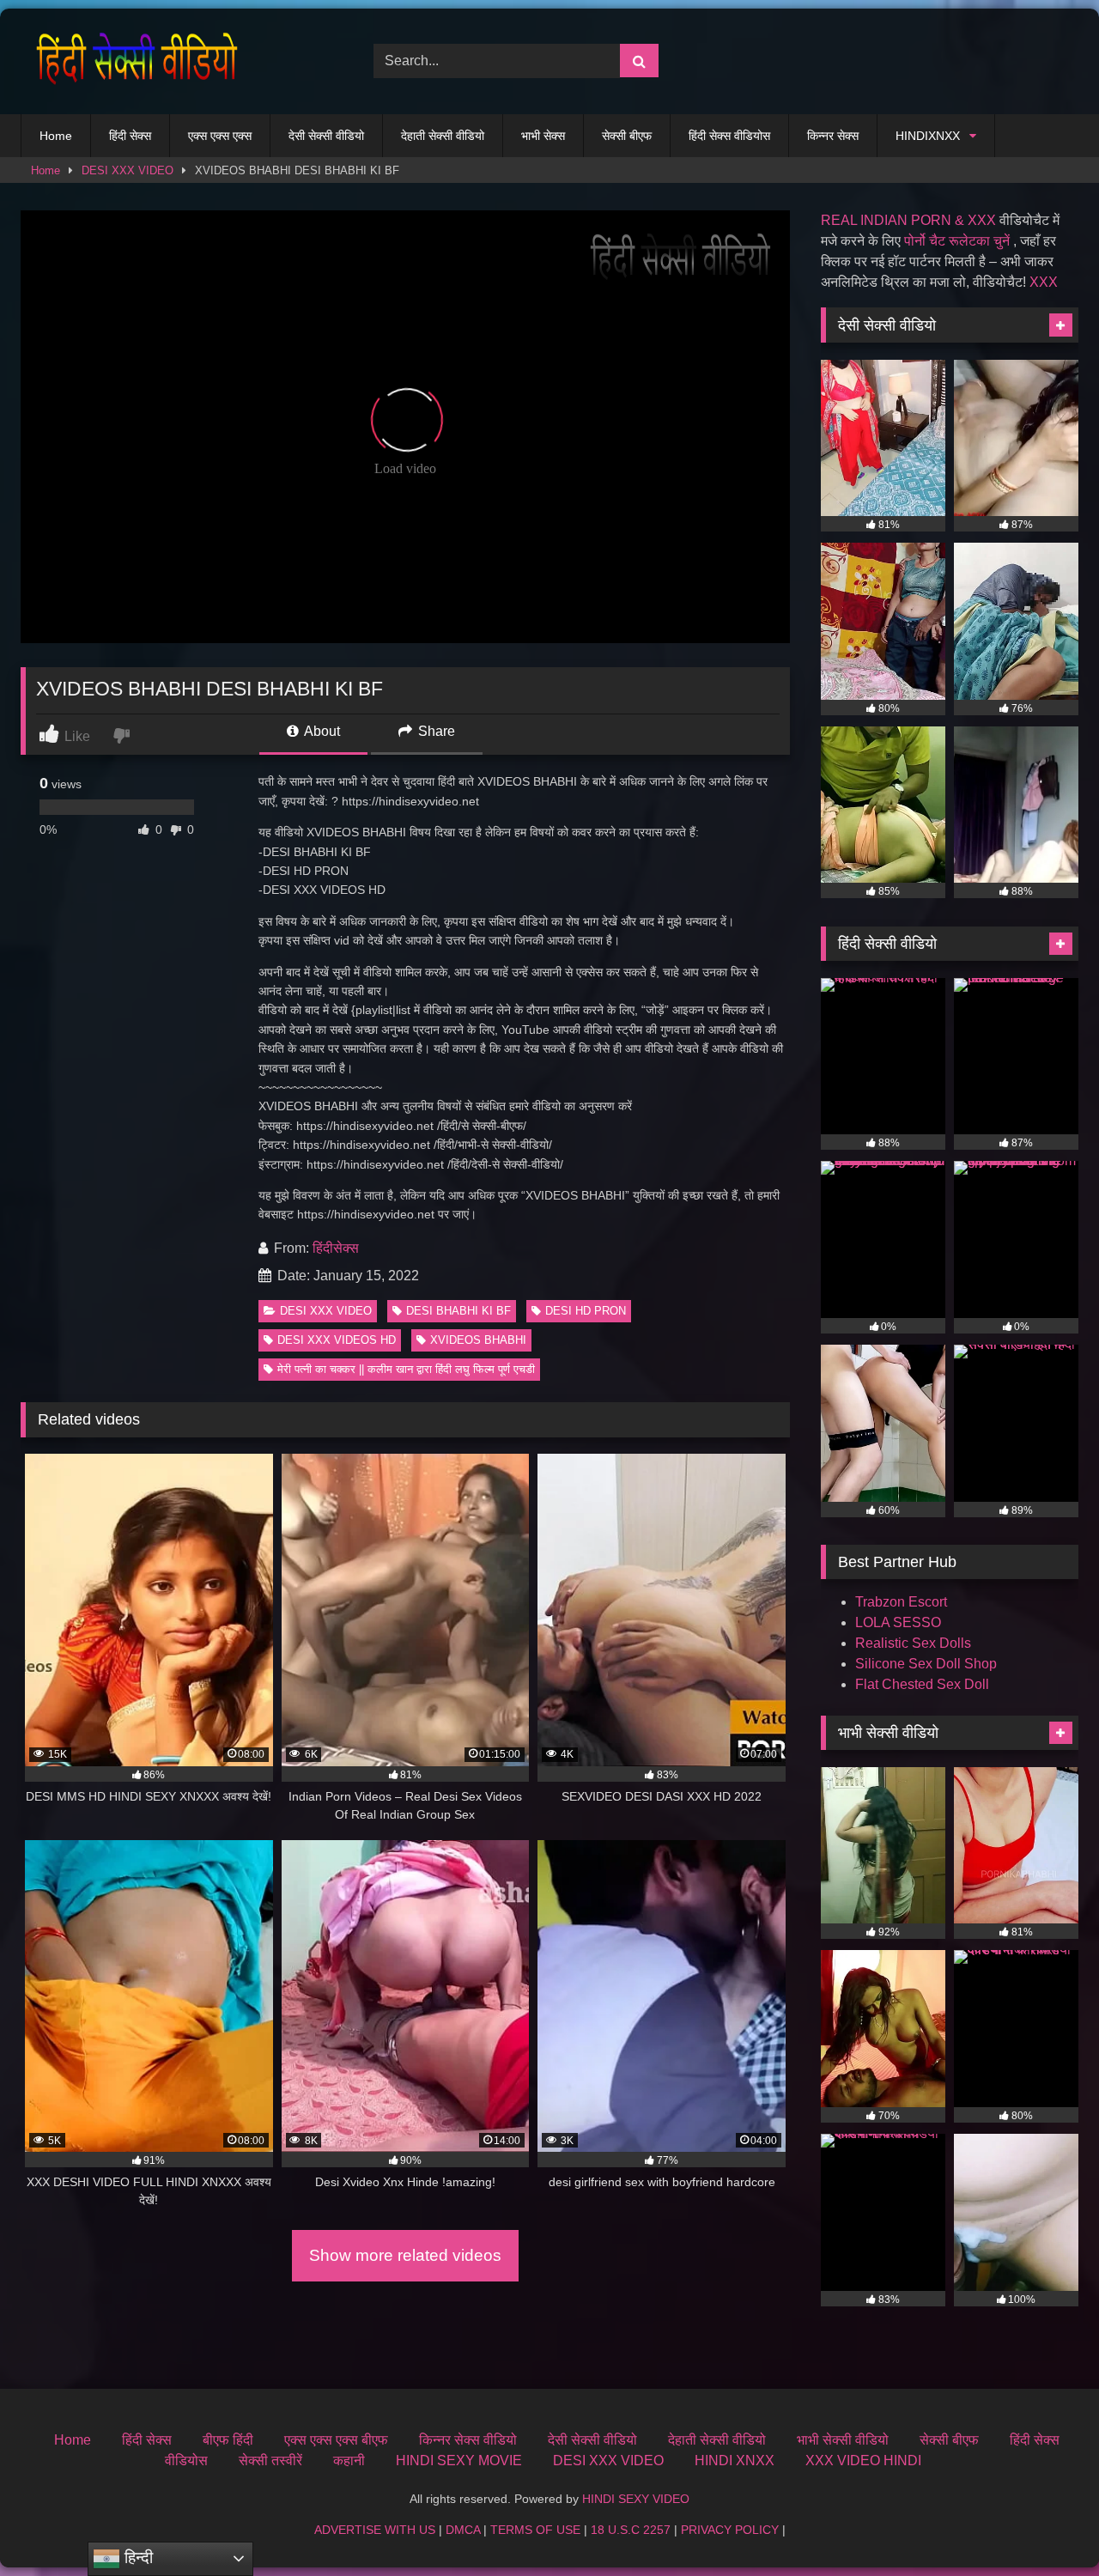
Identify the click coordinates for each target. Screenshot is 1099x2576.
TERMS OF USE (535, 2530)
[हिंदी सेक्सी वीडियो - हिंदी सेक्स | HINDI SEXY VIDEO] (132, 61)
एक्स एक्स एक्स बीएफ (336, 2440)
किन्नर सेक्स (833, 136)
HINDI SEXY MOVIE (459, 2461)
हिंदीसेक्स (336, 1248)
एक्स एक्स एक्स (220, 136)
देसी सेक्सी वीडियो (326, 136)
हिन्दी (137, 2558)
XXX (1044, 282)
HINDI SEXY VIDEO (636, 2499)
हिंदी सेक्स (130, 136)
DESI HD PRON (586, 1311)
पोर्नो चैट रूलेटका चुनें (957, 241)
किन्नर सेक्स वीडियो (468, 2440)
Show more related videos (405, 2255)
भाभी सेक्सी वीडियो (843, 2440)
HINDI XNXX (735, 2461)
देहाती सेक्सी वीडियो (443, 136)
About (321, 731)
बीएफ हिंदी (228, 2440)
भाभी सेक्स (543, 136)
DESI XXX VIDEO (128, 170)
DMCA (463, 2530)
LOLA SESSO (898, 1622)
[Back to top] (1046, 2525)
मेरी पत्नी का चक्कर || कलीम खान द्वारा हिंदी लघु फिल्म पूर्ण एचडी (406, 1369)
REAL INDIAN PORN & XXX (908, 220)
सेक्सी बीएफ (627, 136)
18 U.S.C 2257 (631, 2530)
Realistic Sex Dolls (913, 1643)
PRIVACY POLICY (730, 2530)
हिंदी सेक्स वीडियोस (729, 136)
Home (56, 136)
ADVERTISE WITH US (375, 2530)
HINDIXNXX (928, 136)
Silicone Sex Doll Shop (926, 1664)
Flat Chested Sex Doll (922, 1684)
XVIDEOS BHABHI (478, 1340)
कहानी (349, 2461)
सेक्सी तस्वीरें (270, 2461)
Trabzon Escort (901, 1602)
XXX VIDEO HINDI (863, 2461)
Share (435, 731)
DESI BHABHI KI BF (458, 1311)
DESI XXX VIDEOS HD (337, 1340)
